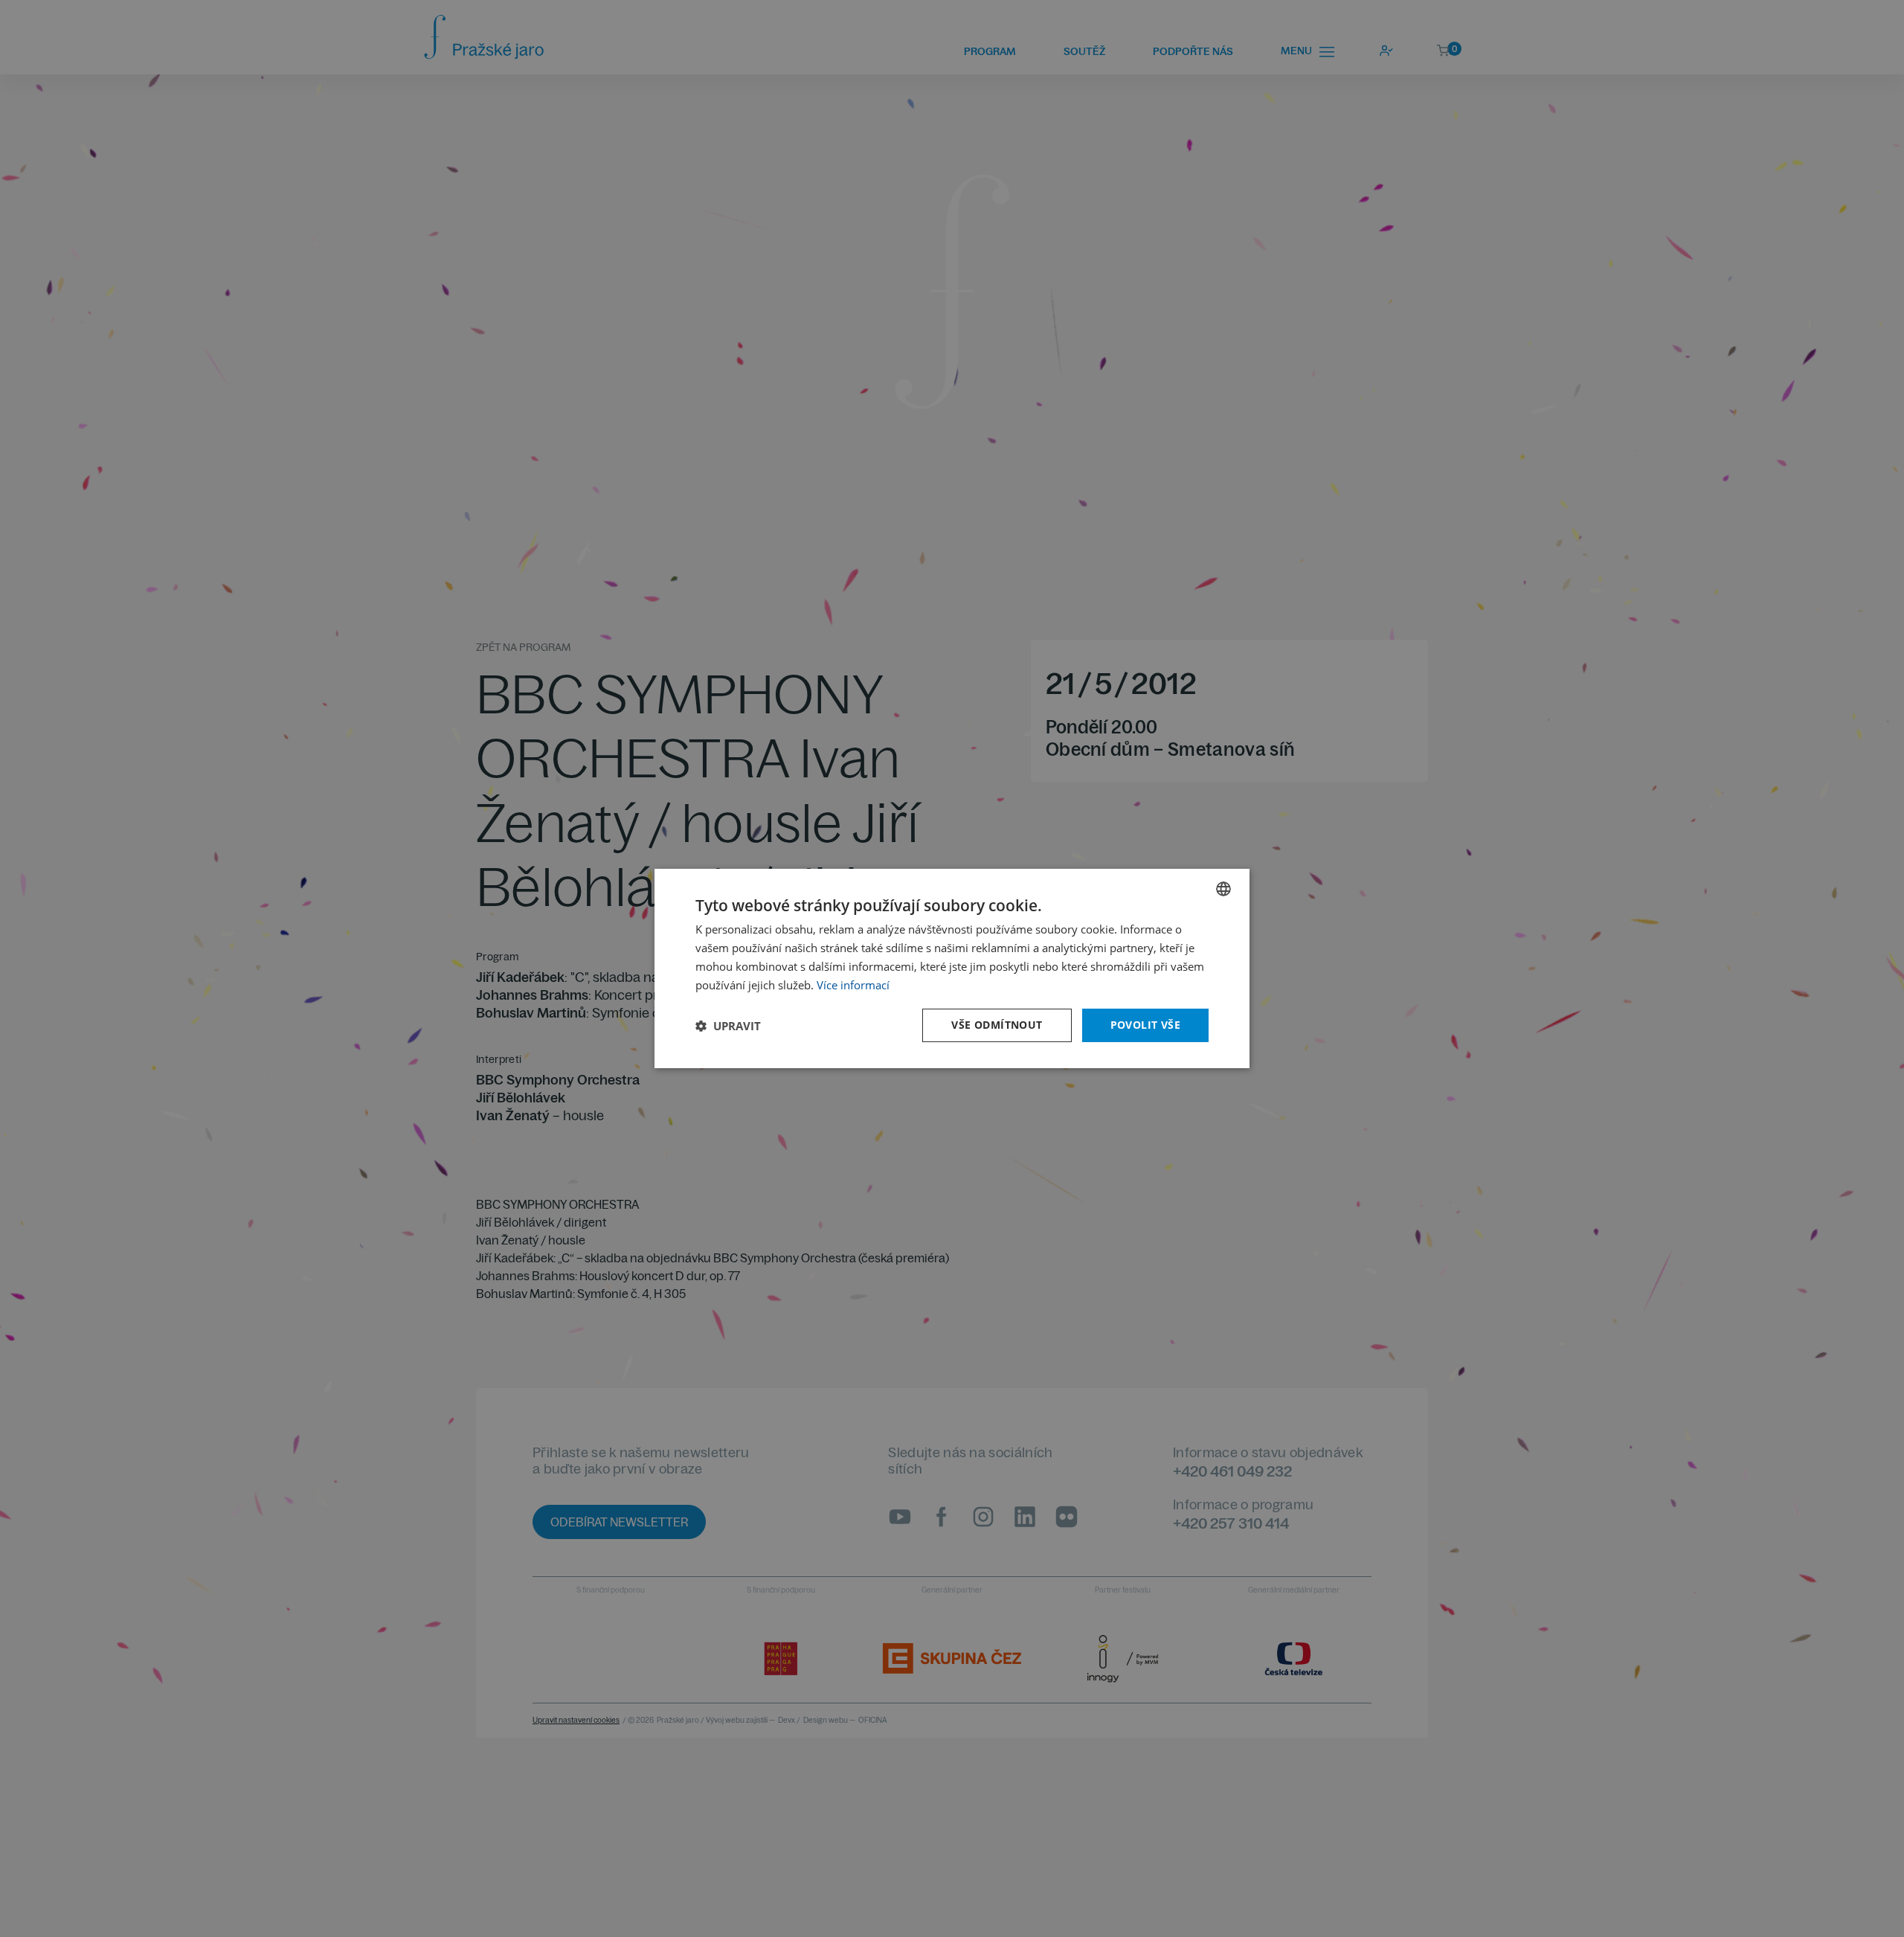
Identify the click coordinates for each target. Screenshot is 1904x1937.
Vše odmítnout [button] (997, 1025)
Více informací (853, 985)
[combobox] (1223, 889)
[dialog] (952, 968)
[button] (728, 1026)
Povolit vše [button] (1145, 1025)
